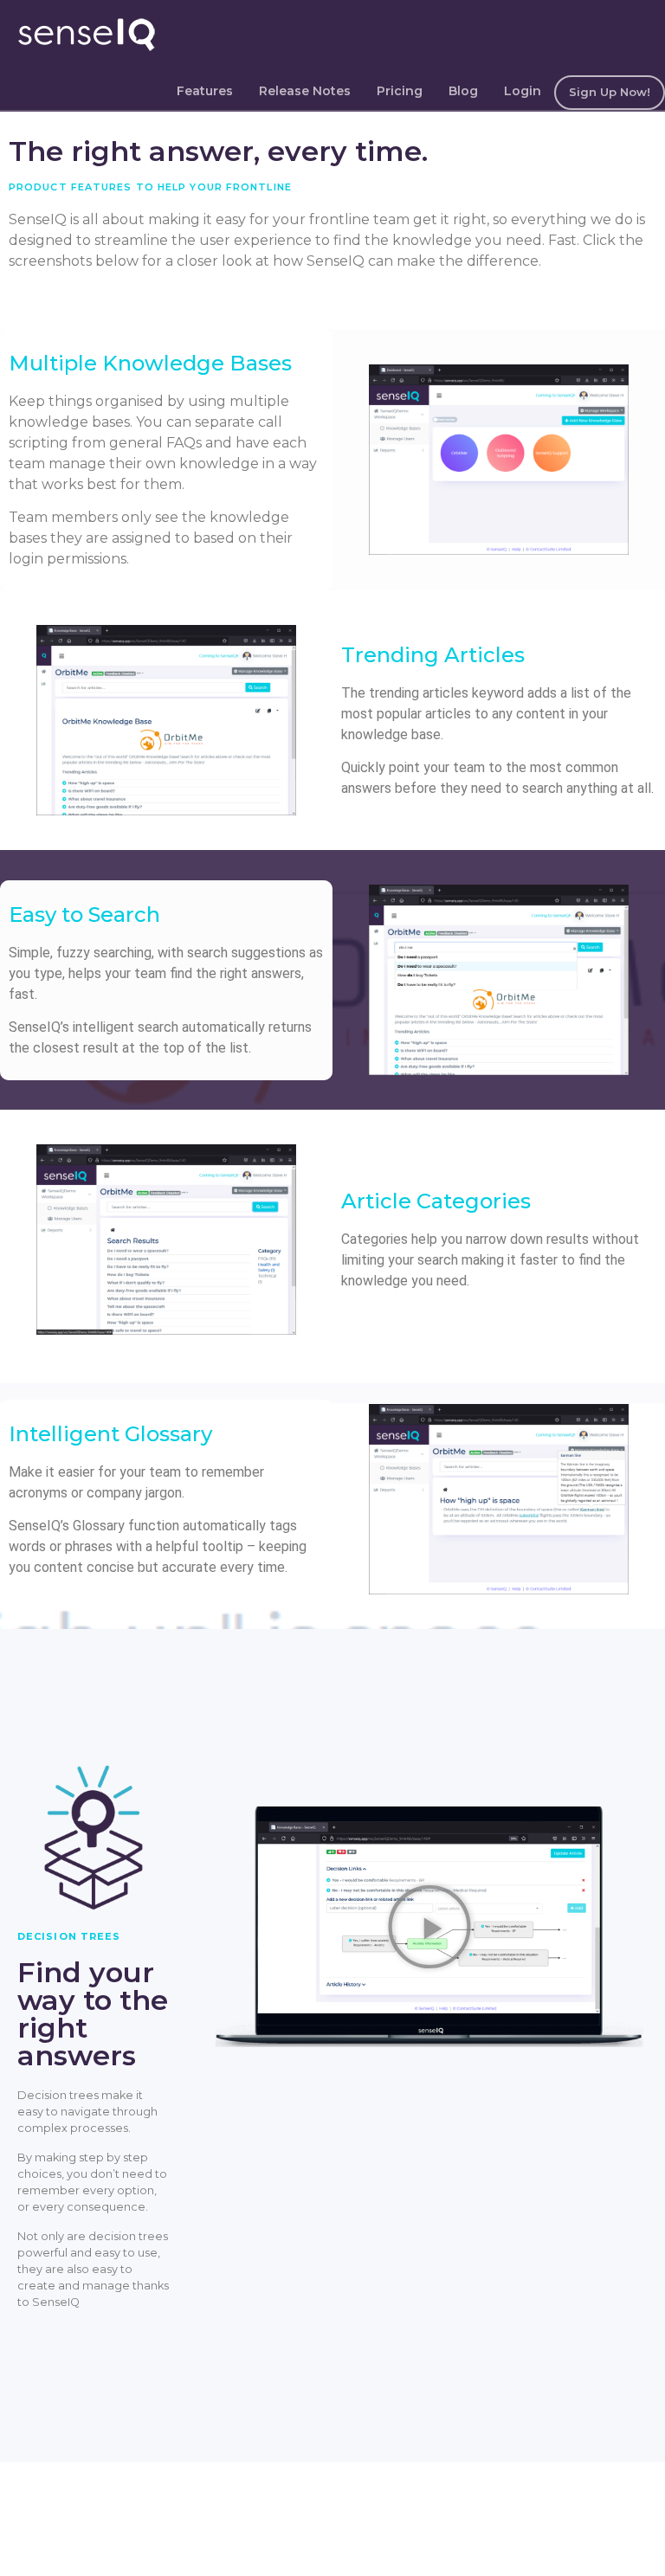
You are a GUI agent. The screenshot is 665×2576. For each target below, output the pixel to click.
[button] (429, 1927)
